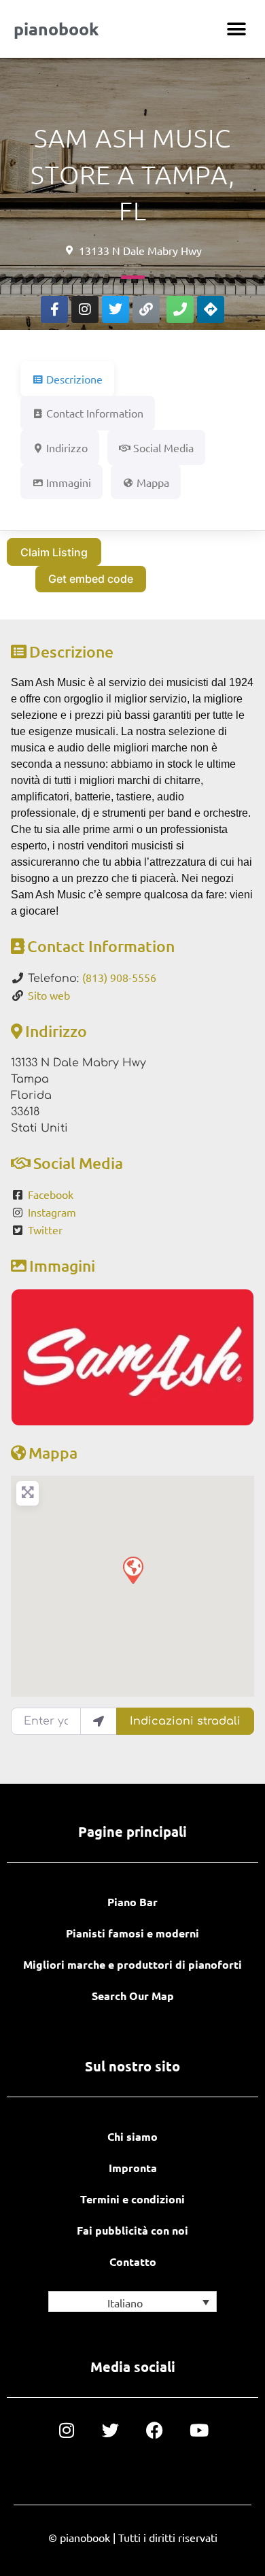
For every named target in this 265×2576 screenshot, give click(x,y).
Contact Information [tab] (95, 413)
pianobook (56, 29)
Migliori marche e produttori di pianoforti (132, 1964)
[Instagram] (85, 309)
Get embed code (91, 579)
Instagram (52, 1212)
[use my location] (99, 1721)
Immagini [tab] (69, 482)
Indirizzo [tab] (67, 447)
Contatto (133, 2261)
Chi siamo (132, 2136)
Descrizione (71, 651)
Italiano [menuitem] (125, 2303)
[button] (236, 29)
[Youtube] (199, 2430)
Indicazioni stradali (185, 1721)
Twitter (45, 1230)
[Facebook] (155, 2430)
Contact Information (101, 946)
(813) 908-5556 (119, 977)
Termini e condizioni (132, 2199)
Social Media (78, 1163)
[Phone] (180, 309)
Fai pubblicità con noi (132, 2230)
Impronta (133, 2168)
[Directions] (211, 309)
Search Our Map (133, 1996)
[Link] (146, 309)
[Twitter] (116, 309)
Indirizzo (56, 1031)
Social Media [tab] (163, 447)
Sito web (49, 995)
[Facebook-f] (54, 309)
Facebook (51, 1194)
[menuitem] (132, 2302)
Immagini (62, 1266)
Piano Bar (132, 1902)
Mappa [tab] (153, 482)
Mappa (53, 1453)
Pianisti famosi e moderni (132, 1933)
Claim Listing (54, 552)
